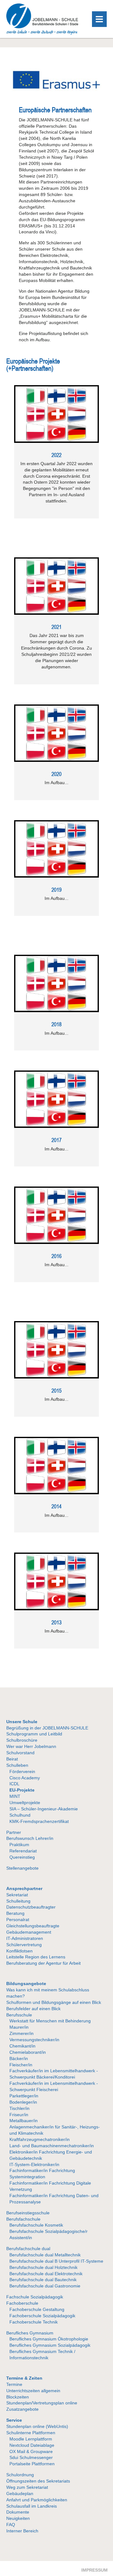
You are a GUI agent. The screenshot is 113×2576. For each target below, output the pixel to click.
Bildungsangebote (26, 1984)
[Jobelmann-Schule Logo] (42, 33)
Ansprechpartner (24, 1888)
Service (14, 2420)
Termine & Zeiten (24, 2378)
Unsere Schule (22, 1722)
